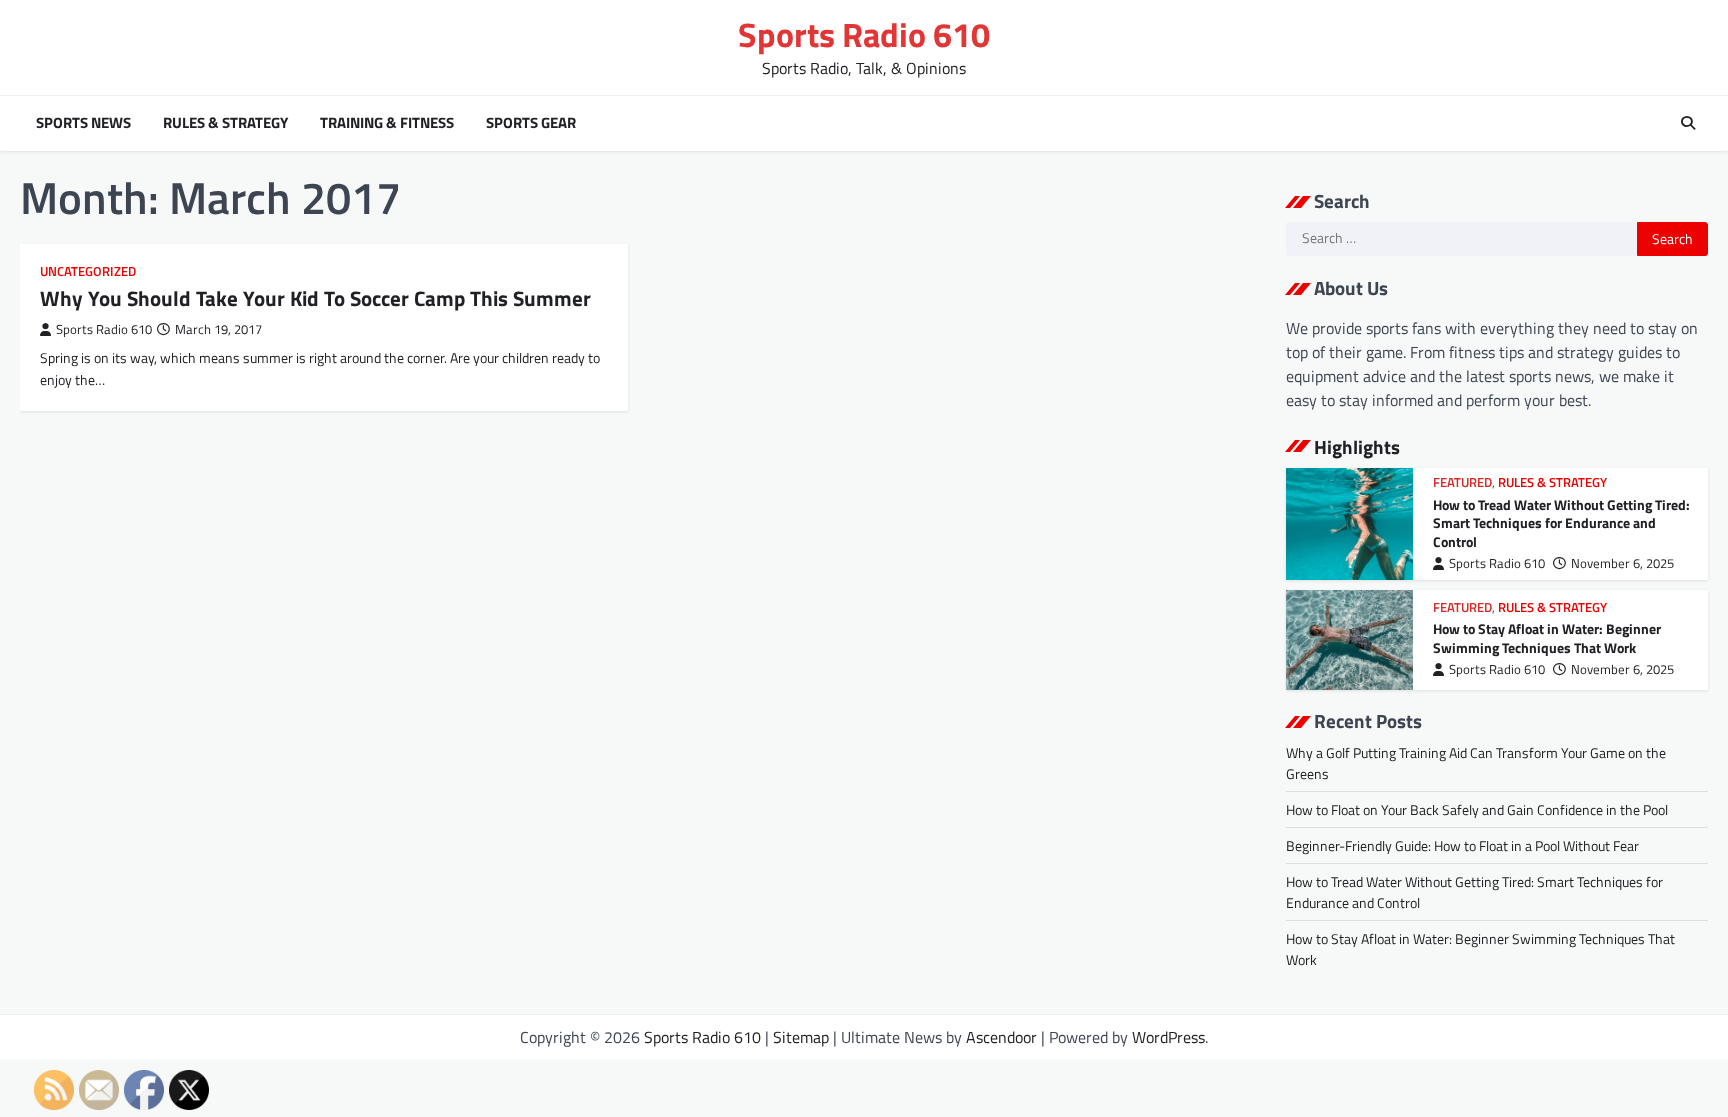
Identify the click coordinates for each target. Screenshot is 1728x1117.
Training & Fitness (387, 123)
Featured (1462, 482)
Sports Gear (531, 123)
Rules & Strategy (225, 123)
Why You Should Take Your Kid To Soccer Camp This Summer (315, 298)
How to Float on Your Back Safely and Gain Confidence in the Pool (1477, 809)
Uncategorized (88, 271)
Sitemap (801, 1037)
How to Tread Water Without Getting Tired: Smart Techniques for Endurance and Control (1561, 523)
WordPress (1168, 1037)
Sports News (83, 123)
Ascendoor (1001, 1037)
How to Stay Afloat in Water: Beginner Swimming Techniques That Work (1547, 638)
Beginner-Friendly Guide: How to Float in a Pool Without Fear (1462, 845)
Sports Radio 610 (864, 34)
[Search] (1688, 123)
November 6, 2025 (1622, 563)
